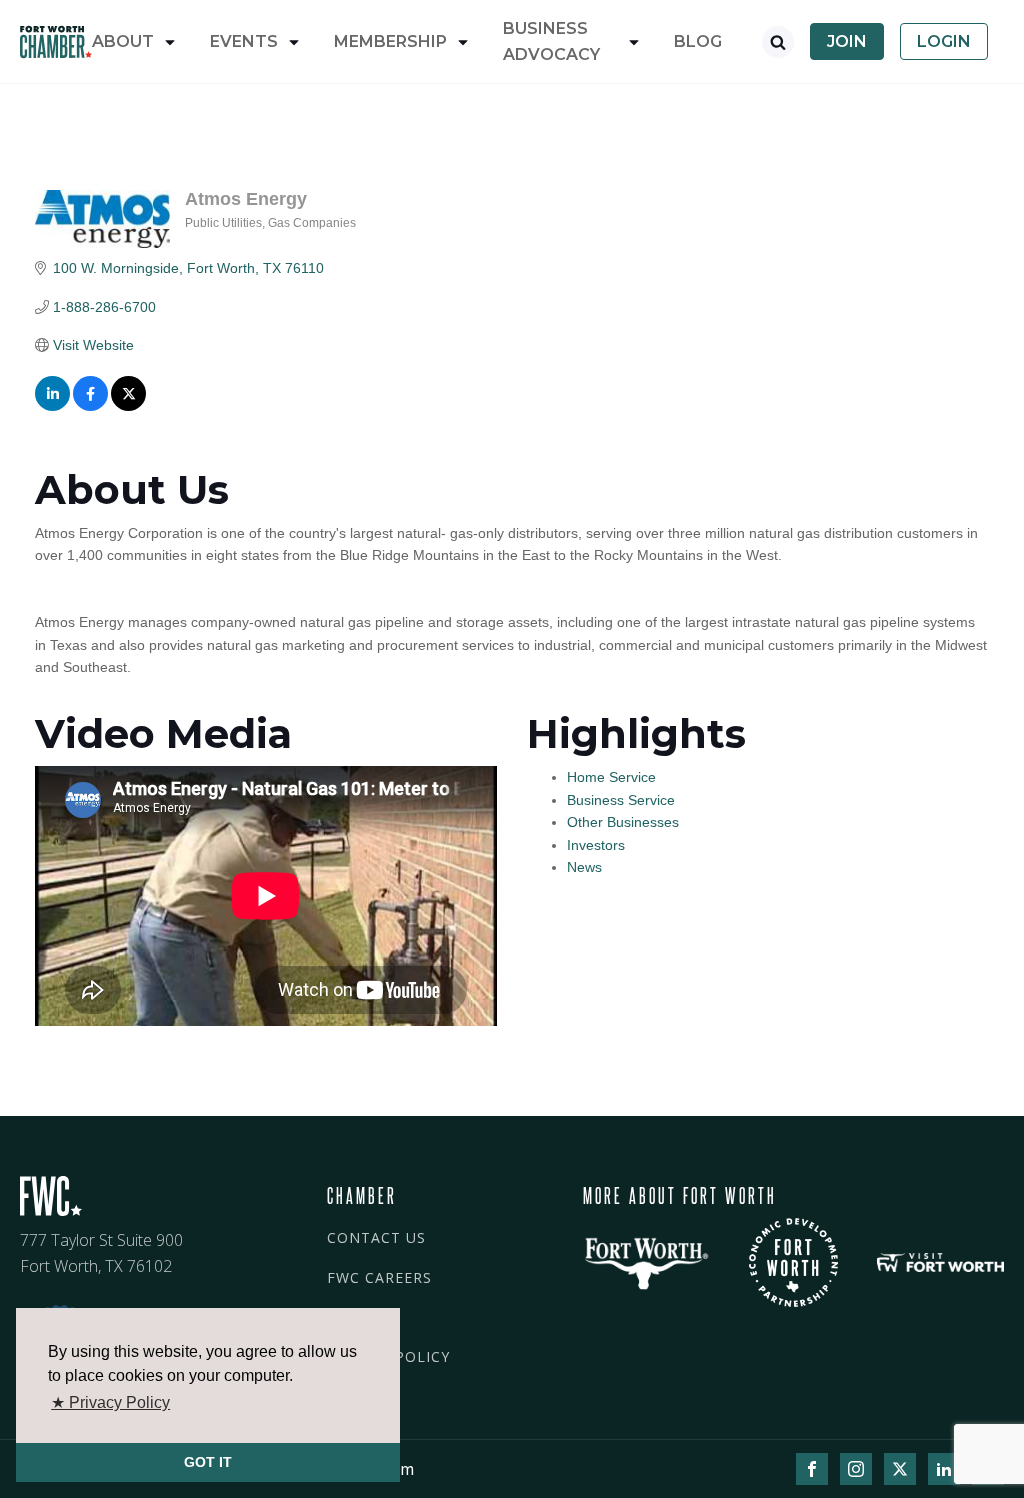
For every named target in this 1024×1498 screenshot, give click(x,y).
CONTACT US (376, 1237)
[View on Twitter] (128, 406)
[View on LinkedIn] (52, 406)
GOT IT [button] (208, 1462)
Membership (390, 41)
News (584, 867)
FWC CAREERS (379, 1277)
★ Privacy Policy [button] (110, 1402)
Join (847, 41)
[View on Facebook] (90, 406)
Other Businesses (623, 822)
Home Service (611, 777)
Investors (596, 845)
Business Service (621, 800)
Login (944, 41)
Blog (698, 41)
